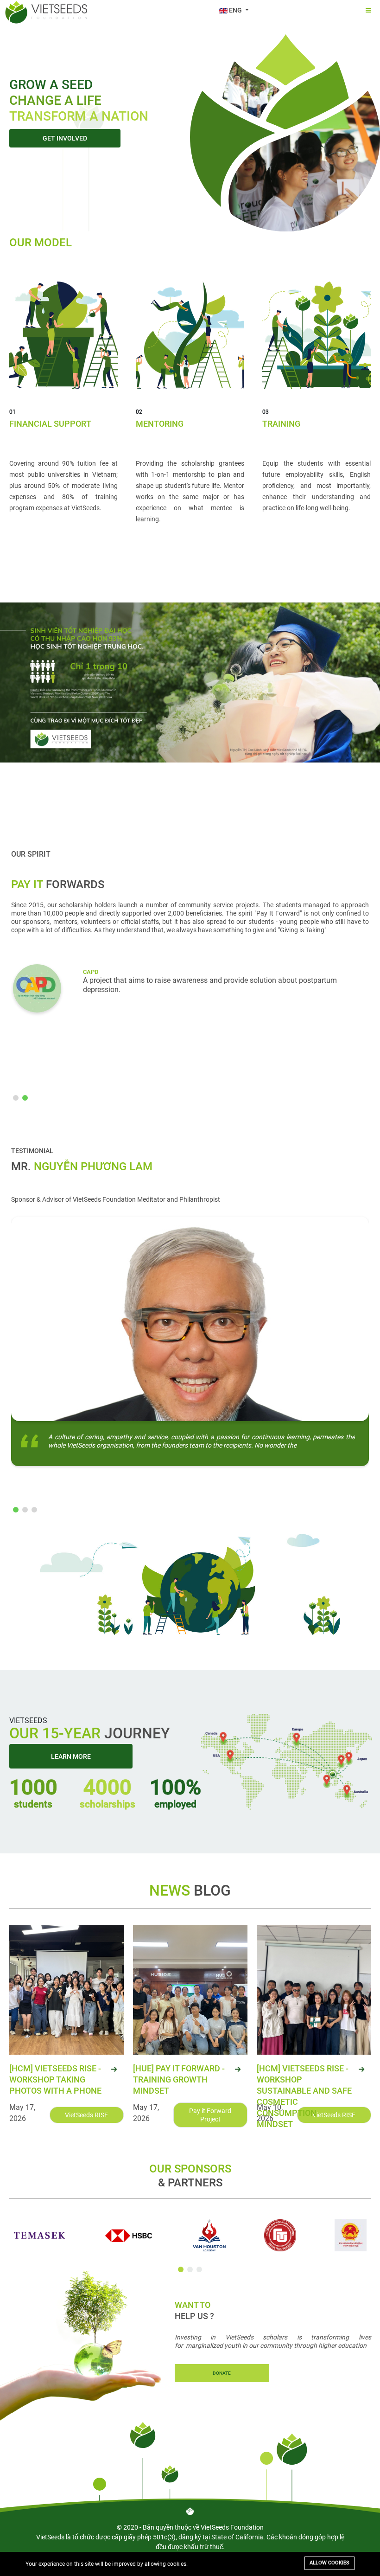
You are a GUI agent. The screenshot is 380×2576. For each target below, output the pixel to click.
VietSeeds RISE (86, 2115)
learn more (71, 1756)
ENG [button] (235, 10)
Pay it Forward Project (210, 2115)
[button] (16, 1098)
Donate (222, 2373)
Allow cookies (329, 2563)
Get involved (65, 138)
